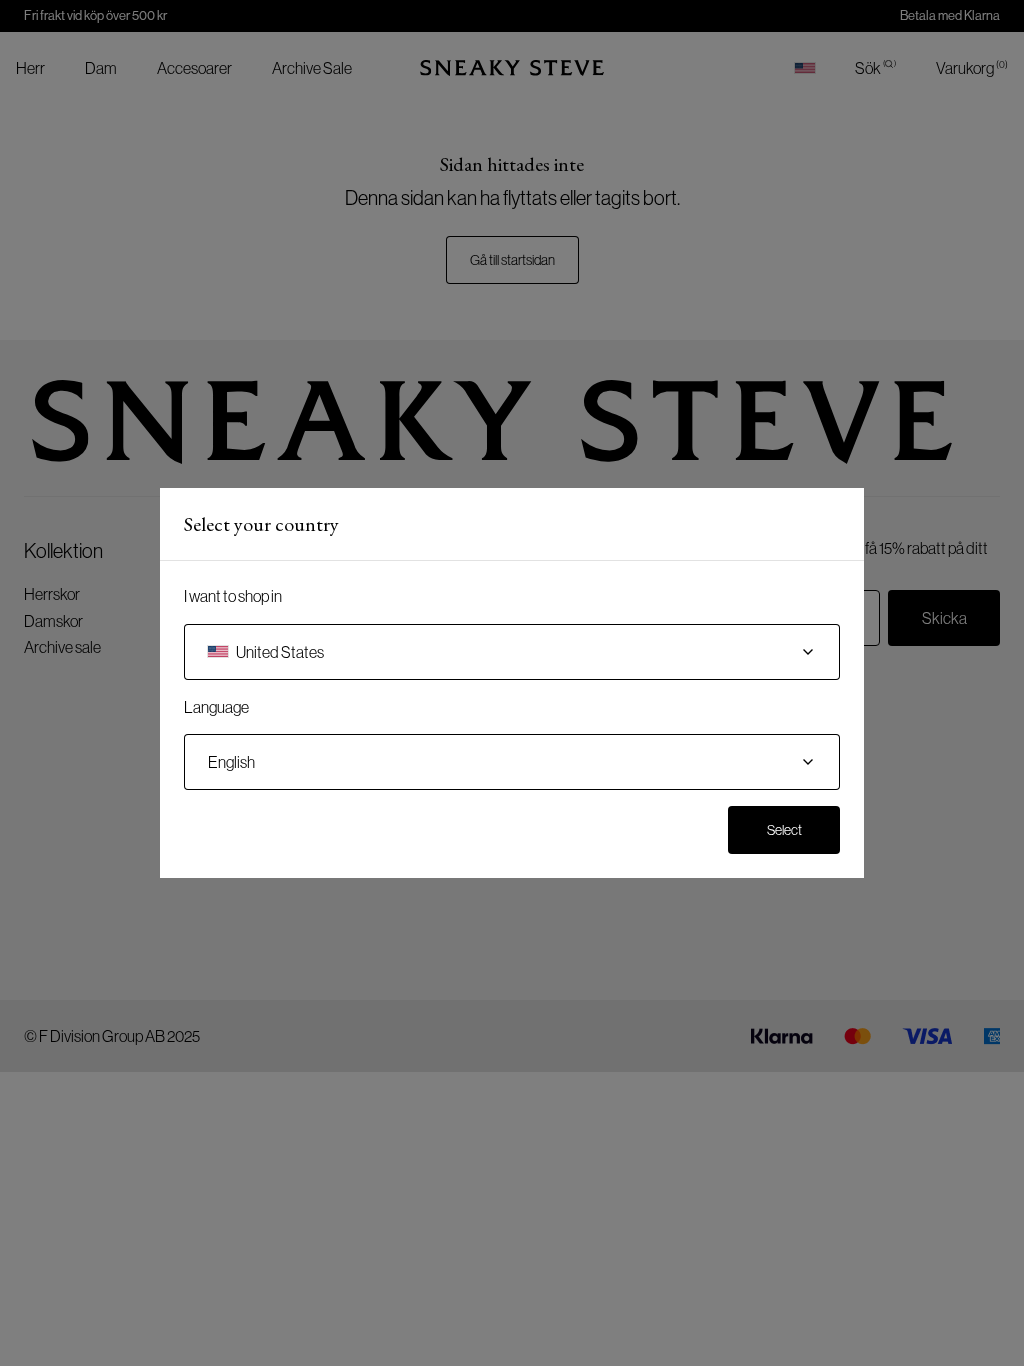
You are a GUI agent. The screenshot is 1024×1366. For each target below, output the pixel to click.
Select (784, 830)
